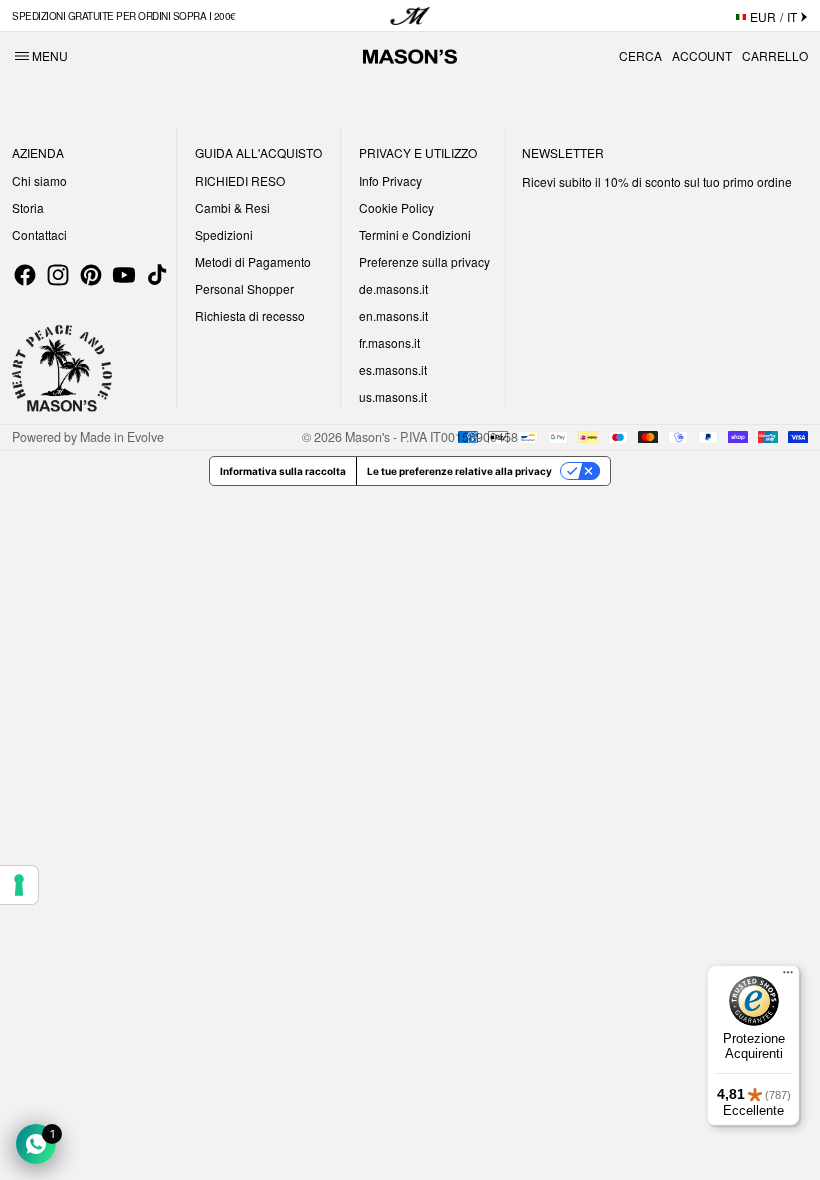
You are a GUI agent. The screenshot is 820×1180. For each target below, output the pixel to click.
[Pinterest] (91, 275)
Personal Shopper (244, 288)
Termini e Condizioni (415, 234)
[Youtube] (124, 275)
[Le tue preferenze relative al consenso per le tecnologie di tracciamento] (19, 885)
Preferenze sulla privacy (424, 261)
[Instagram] (58, 275)
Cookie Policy (396, 207)
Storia (28, 207)
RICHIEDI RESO (240, 180)
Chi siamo (39, 180)
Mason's (369, 437)
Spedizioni (224, 234)
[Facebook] (25, 275)
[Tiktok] (157, 275)
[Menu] (788, 977)
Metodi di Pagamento (253, 261)
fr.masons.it (389, 342)
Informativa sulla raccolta (283, 471)
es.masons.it (393, 369)
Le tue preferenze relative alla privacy (459, 471)
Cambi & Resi (232, 207)
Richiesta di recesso (250, 315)
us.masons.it (393, 396)
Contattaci (39, 234)
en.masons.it (393, 315)
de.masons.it (393, 288)
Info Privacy (390, 180)
